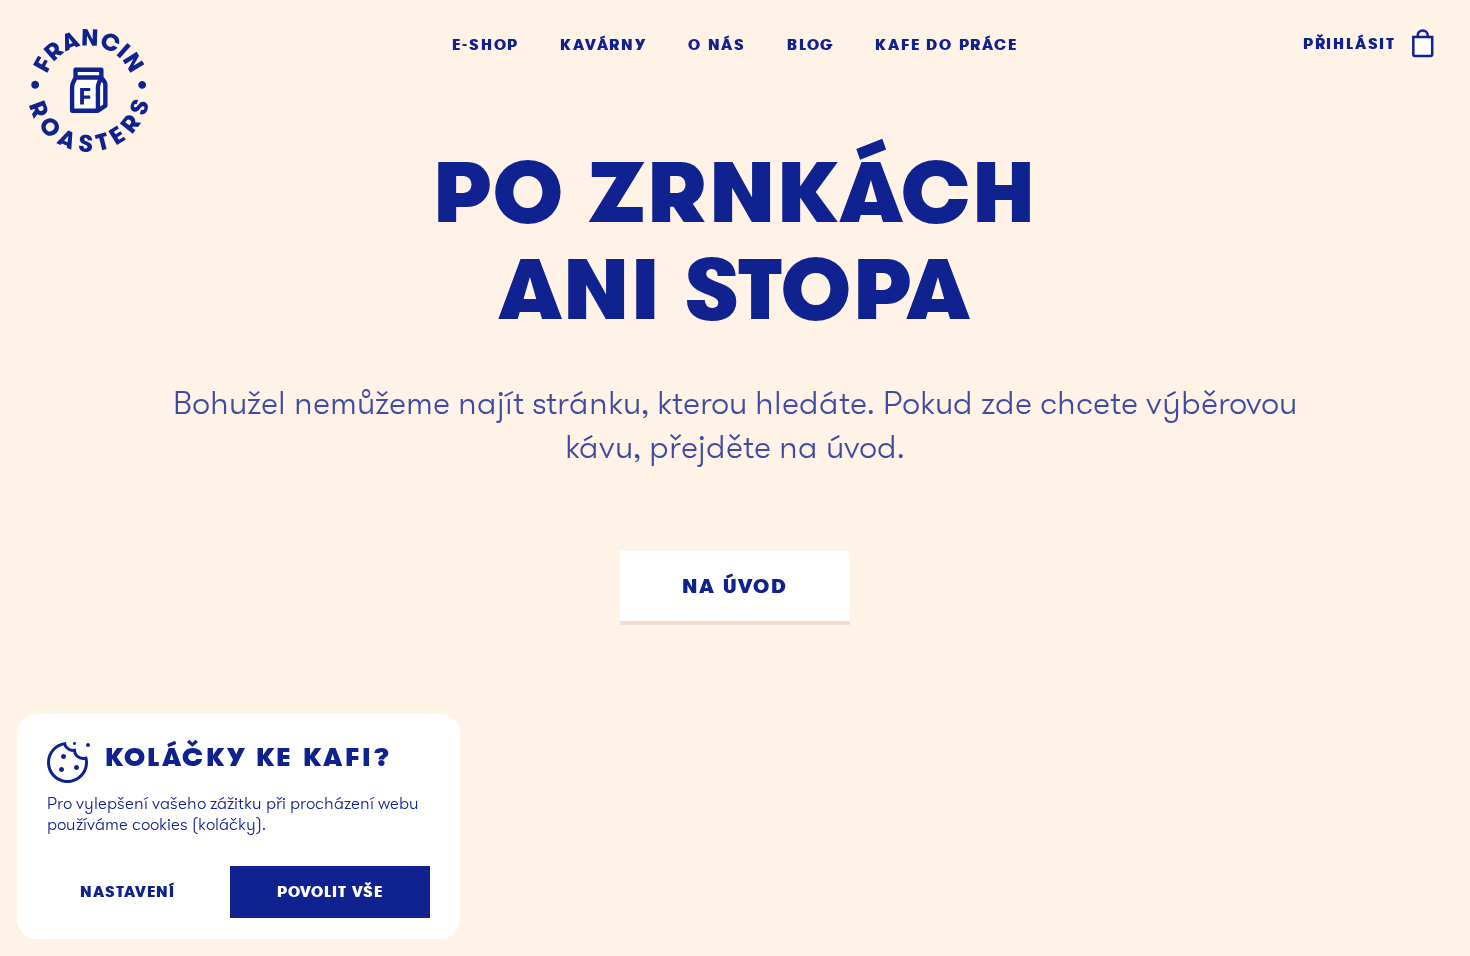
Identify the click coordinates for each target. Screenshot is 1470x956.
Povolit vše (330, 892)
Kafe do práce (946, 45)
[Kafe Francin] (88, 90)
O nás (717, 45)
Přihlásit (1349, 44)
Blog (810, 45)
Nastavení (127, 892)
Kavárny (603, 45)
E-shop (485, 45)
